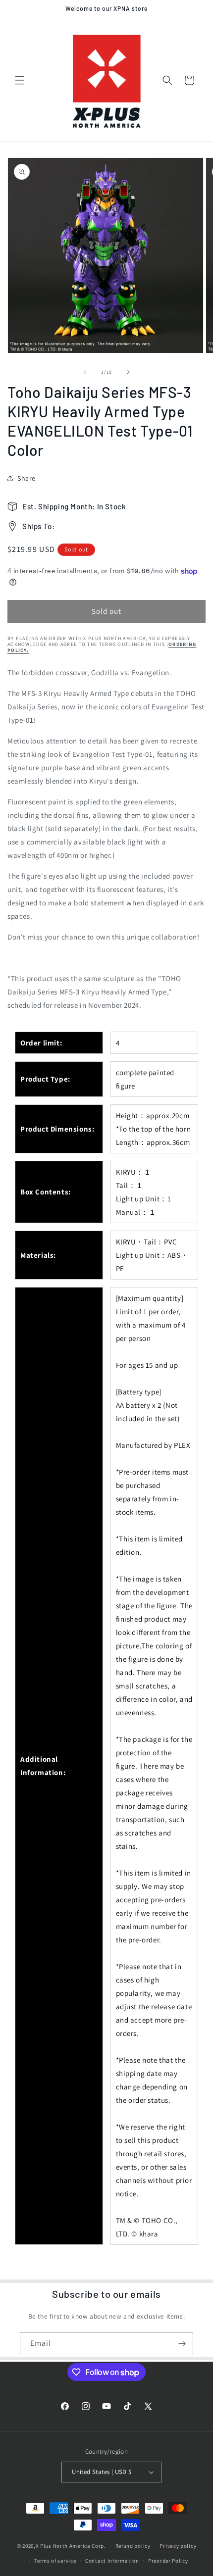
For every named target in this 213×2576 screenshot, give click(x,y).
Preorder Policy (168, 2561)
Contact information (112, 2561)
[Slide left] (85, 372)
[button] (20, 80)
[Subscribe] (182, 2344)
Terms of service (55, 2561)
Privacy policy (178, 2546)
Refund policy (133, 2546)
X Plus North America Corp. (71, 2546)
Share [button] (27, 478)
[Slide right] (128, 372)
